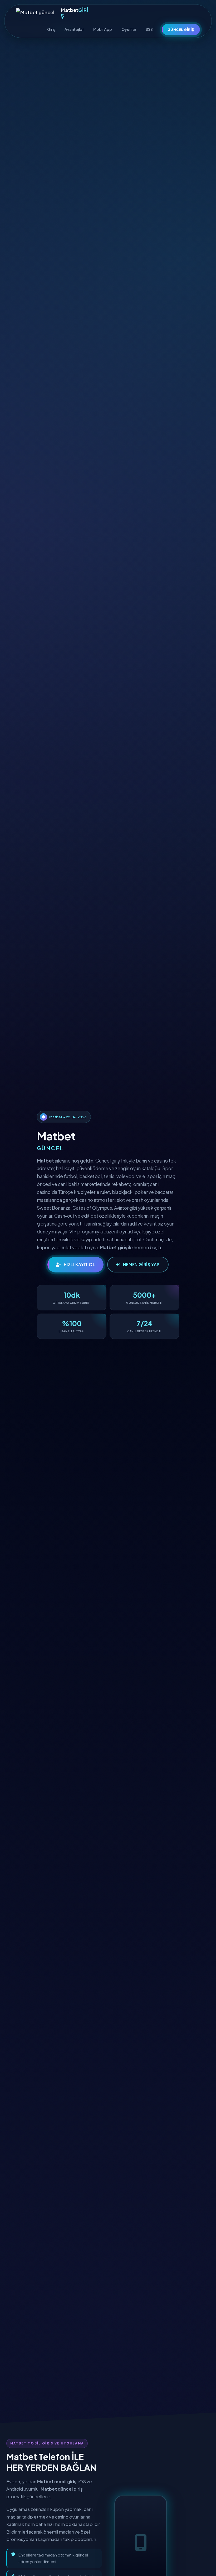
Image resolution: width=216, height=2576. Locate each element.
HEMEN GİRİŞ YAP (141, 1264)
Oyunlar (129, 29)
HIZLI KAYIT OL (80, 1264)
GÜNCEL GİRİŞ (181, 29)
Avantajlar (74, 29)
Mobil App (103, 29)
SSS (149, 29)
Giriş (51, 29)
